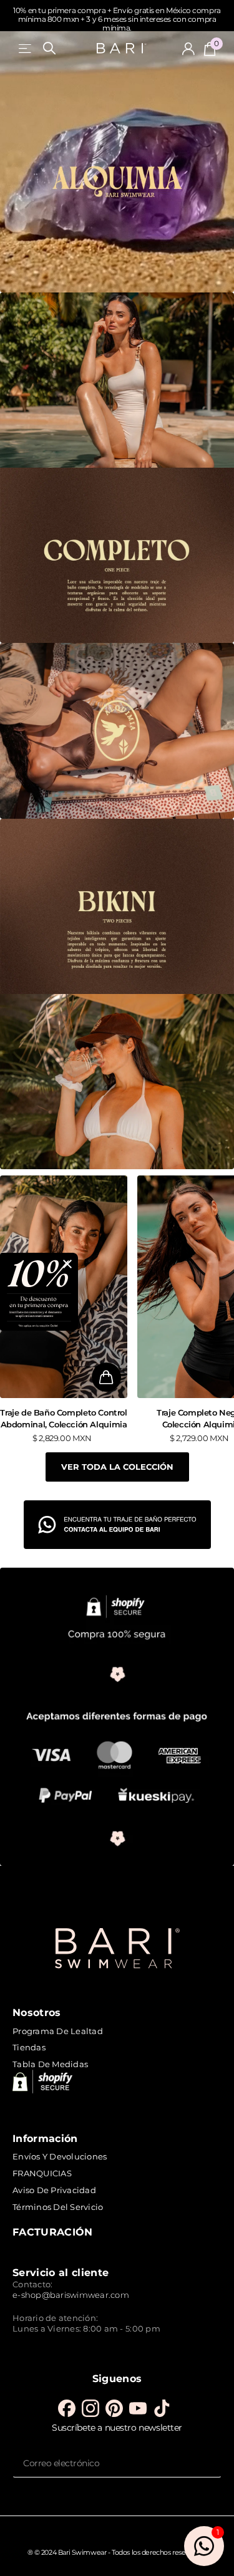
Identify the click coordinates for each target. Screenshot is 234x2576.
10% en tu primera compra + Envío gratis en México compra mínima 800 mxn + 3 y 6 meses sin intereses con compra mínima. (117, 19)
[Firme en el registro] (188, 49)
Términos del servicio (58, 2207)
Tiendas (29, 2047)
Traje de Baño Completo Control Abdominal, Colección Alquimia (63, 1418)
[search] (49, 48)
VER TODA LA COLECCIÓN (117, 1467)
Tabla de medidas (50, 2064)
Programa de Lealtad (58, 2031)
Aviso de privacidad (54, 2190)
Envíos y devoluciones (60, 2156)
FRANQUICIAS (42, 2173)
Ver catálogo (26, 48)
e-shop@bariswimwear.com (71, 2295)
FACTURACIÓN (53, 2232)
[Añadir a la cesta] (106, 1377)
